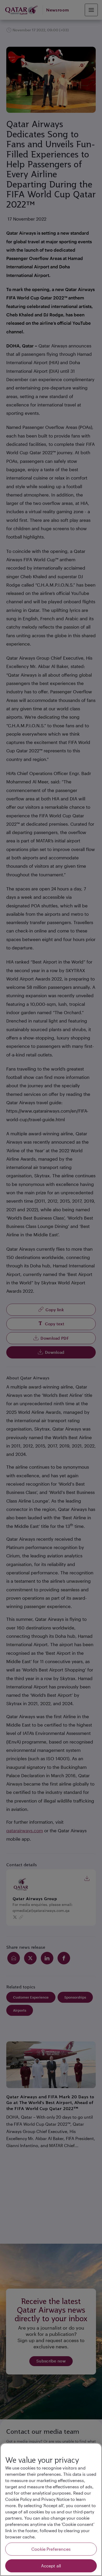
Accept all (51, 2566)
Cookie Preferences (51, 2549)
